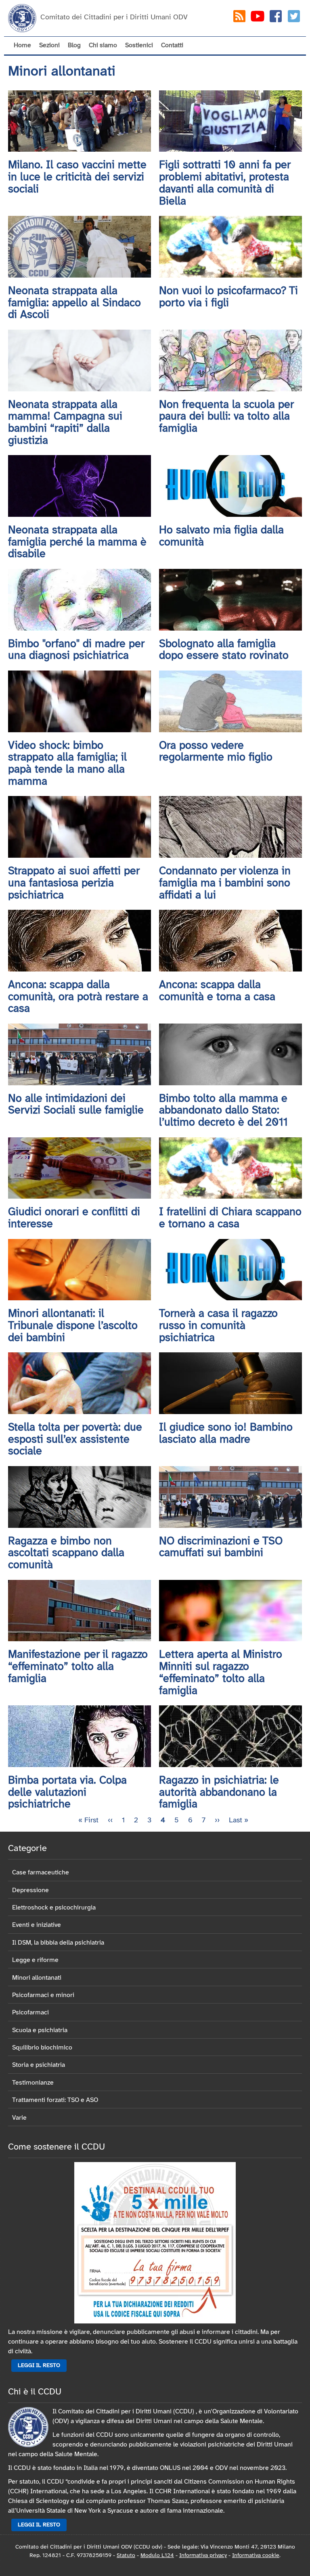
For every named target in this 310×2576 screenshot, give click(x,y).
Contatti (172, 45)
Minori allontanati (37, 1978)
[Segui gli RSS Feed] (239, 18)
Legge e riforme (35, 1960)
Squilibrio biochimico (42, 2048)
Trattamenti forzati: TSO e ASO (55, 2100)
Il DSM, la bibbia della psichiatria (58, 1943)
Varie (19, 2118)
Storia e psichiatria (39, 2065)
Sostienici (139, 45)
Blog (74, 45)
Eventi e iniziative (37, 1925)
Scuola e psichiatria (40, 2030)
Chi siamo (103, 45)
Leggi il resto (39, 2366)
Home (22, 45)
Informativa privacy (203, 2556)
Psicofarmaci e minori (43, 1995)
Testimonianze (33, 2083)
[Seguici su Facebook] (276, 18)
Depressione (30, 1890)
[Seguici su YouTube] (258, 18)
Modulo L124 (157, 2556)
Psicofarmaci (30, 2013)
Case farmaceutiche (41, 1873)
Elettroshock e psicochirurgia (54, 1908)
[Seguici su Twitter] (294, 18)
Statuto (126, 2556)
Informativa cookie (256, 2556)
